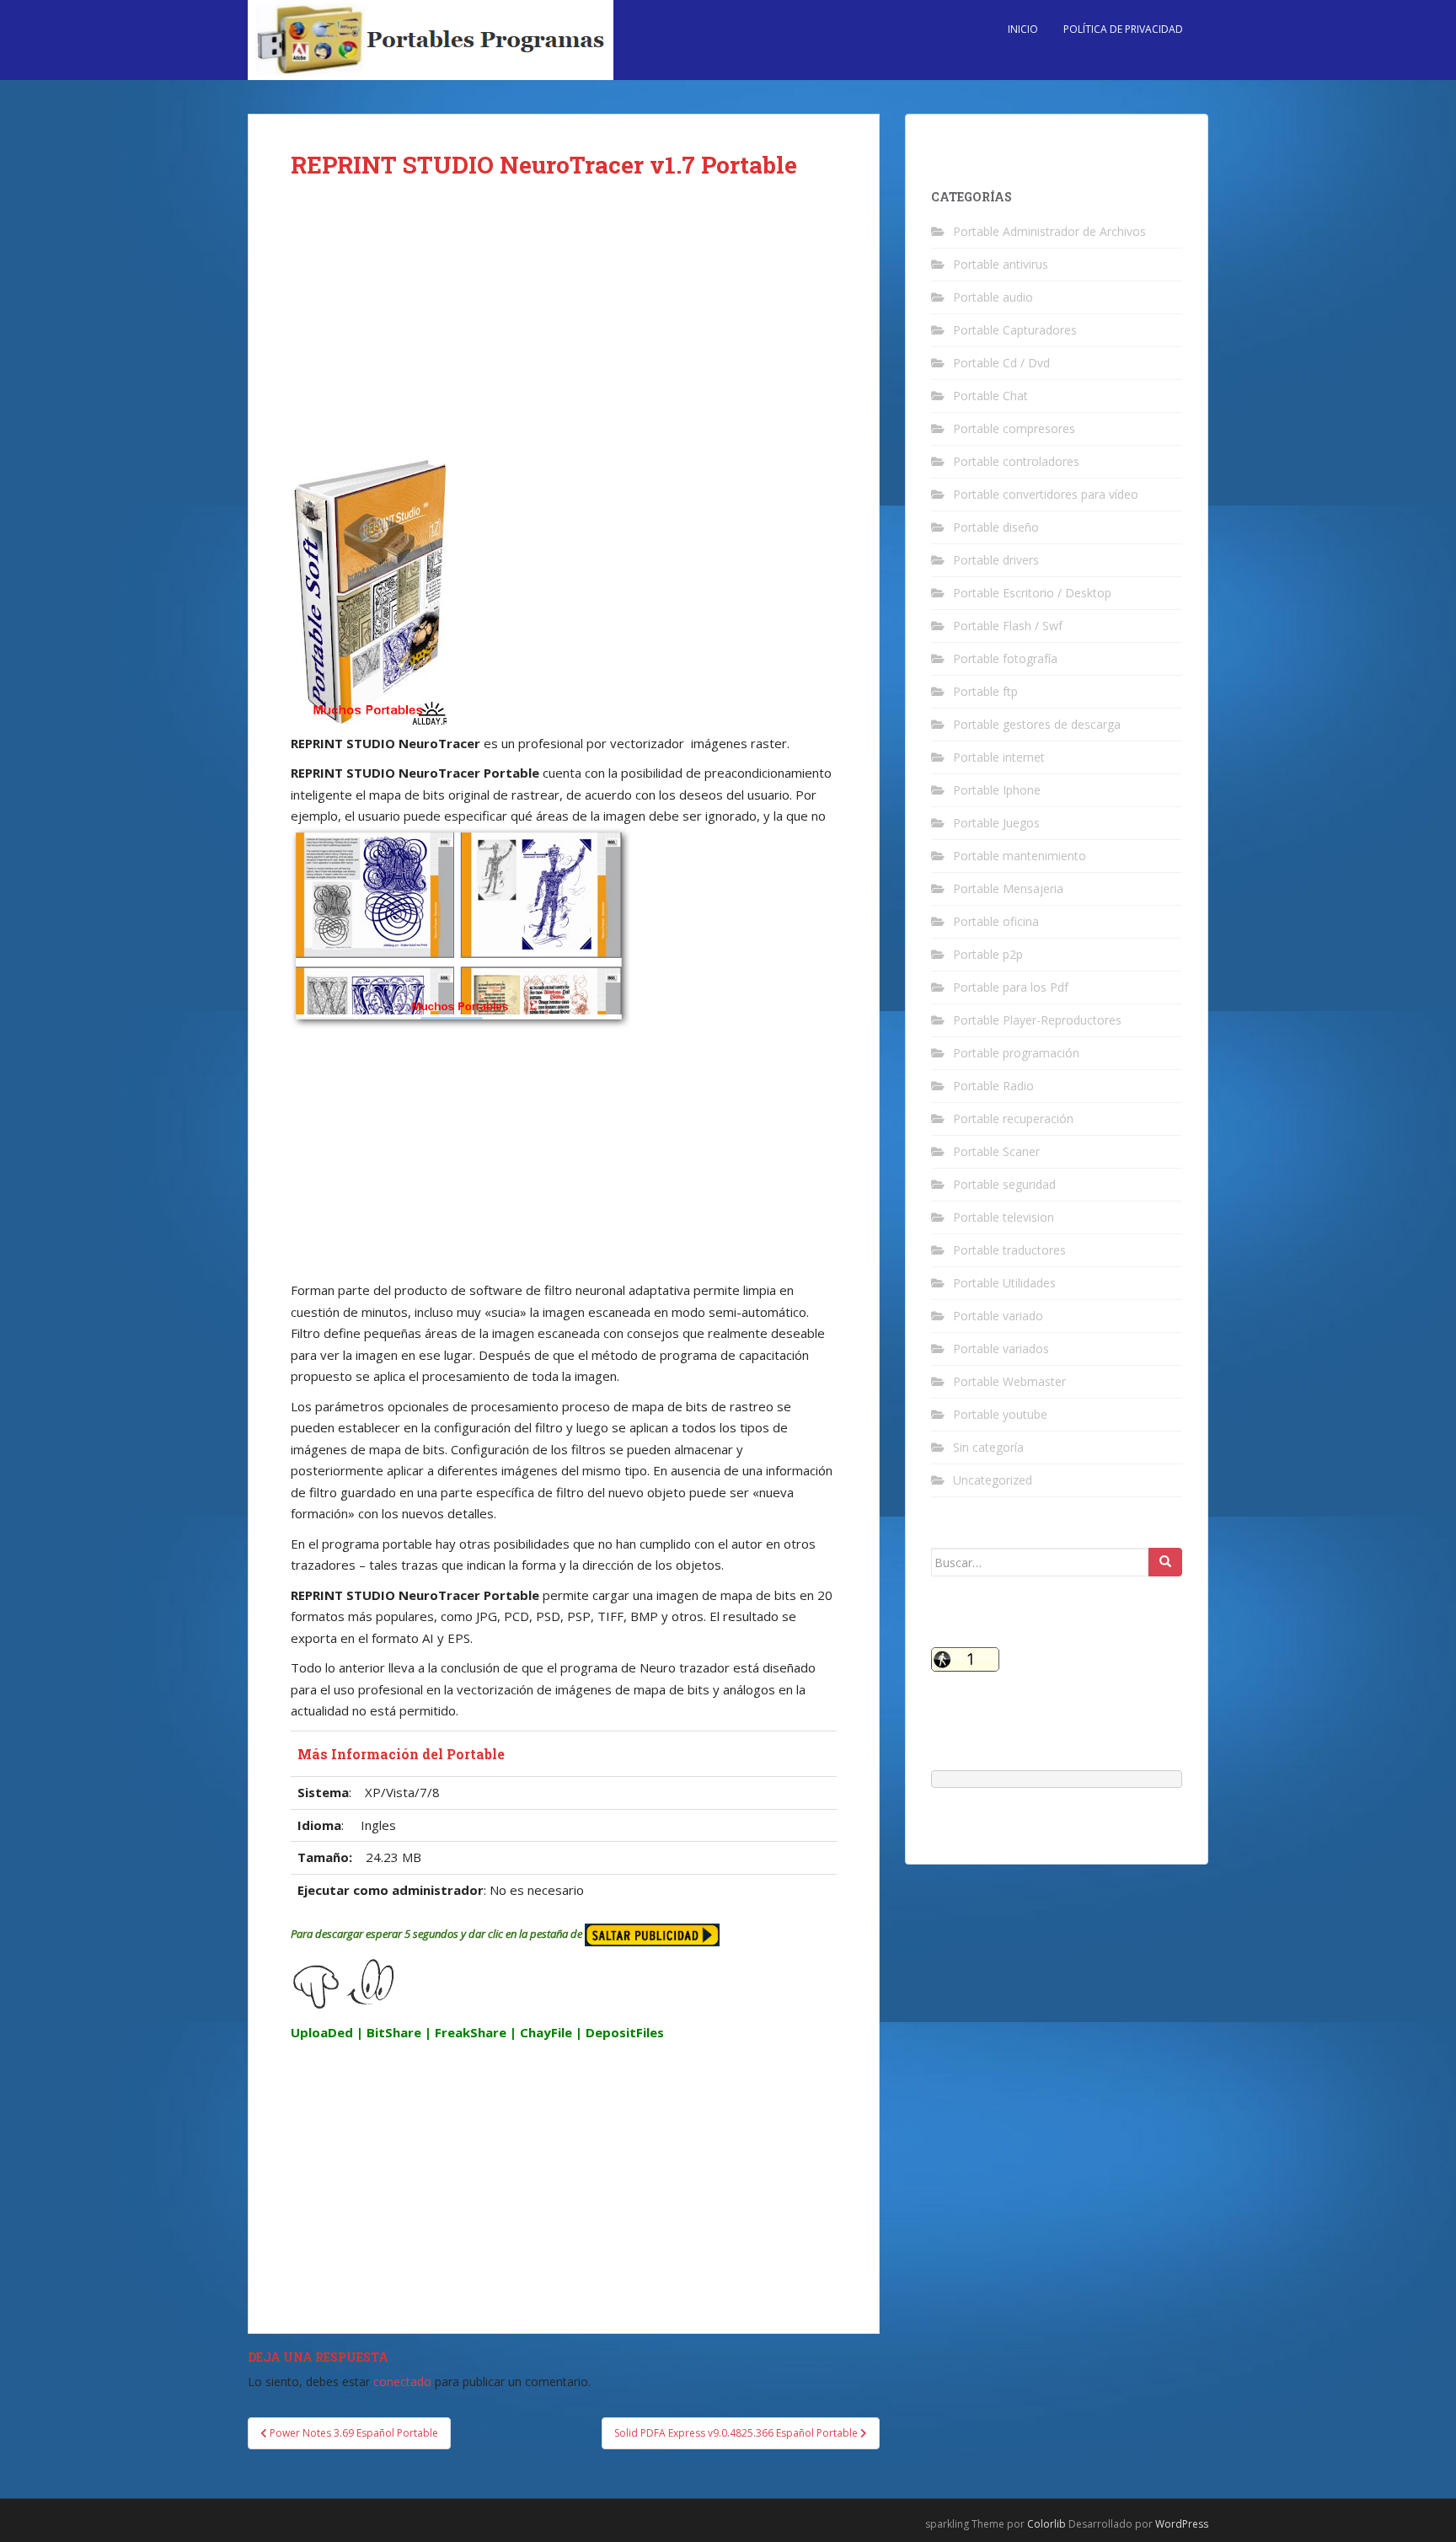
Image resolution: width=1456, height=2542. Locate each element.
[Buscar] (1165, 1562)
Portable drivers (996, 560)
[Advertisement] (564, 330)
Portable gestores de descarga (1037, 724)
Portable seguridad (1004, 1184)
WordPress (1182, 2524)
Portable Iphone (997, 790)
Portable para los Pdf (1011, 987)
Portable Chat (990, 396)
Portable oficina (996, 921)
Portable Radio (993, 1086)
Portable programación (1016, 1053)
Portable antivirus (1001, 264)
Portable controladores (1016, 461)
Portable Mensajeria (1008, 888)
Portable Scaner (996, 1151)
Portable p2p (988, 954)
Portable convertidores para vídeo (1046, 494)
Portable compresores (1014, 428)
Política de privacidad (1123, 29)
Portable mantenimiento (1020, 856)
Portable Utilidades (1004, 1283)
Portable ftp (985, 691)
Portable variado (998, 1316)
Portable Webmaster (1009, 1381)
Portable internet (999, 757)
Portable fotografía (1005, 658)
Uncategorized (993, 1480)
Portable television (1004, 1217)
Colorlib (1046, 2524)
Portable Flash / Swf (1008, 626)
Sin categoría (988, 1447)
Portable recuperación (1013, 1118)
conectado (402, 2381)
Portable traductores (1009, 1250)
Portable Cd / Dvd (1001, 363)
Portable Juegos (996, 823)
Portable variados (1001, 1349)
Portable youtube (1000, 1414)
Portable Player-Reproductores (1037, 1020)
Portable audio (993, 297)
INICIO (1023, 29)
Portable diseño (996, 527)
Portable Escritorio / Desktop (1032, 593)
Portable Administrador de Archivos (1049, 231)
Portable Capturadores (1015, 330)
